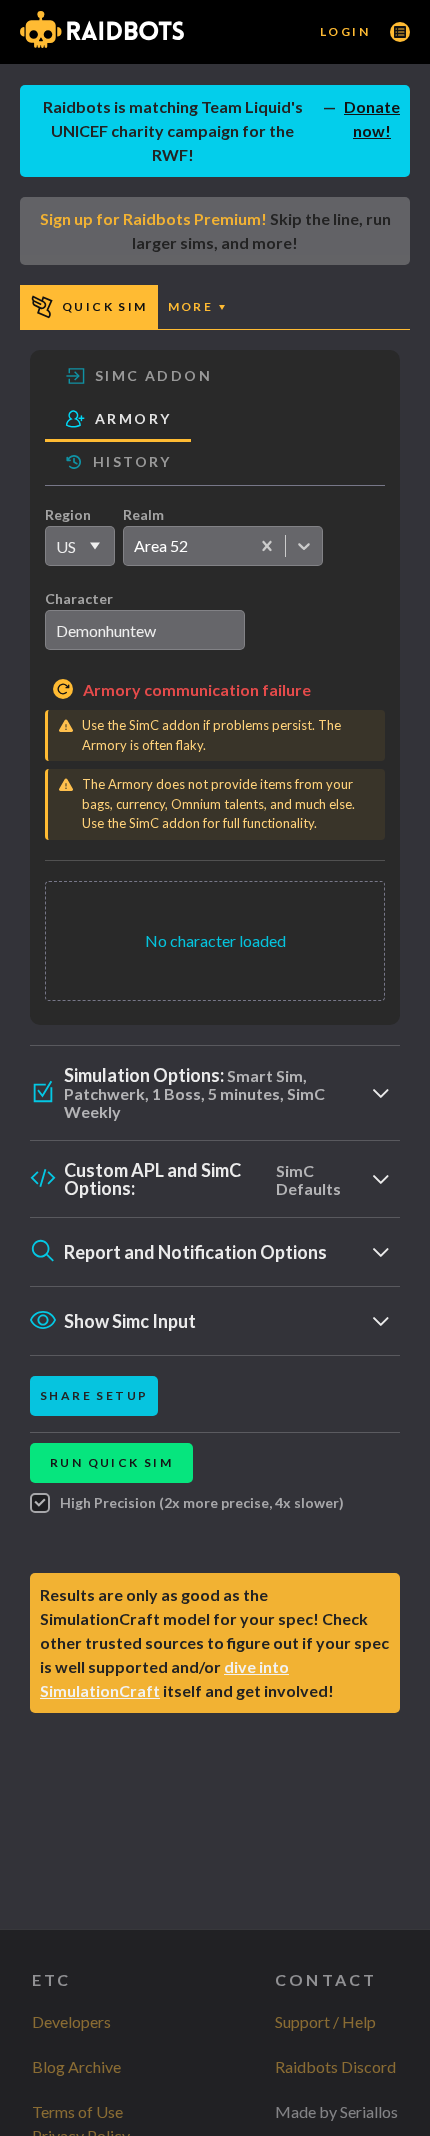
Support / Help (325, 2021)
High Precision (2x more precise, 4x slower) (202, 1502)
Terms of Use (77, 2111)
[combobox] (133, 546)
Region (68, 514)
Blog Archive (76, 2066)
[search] (145, 630)
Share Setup (94, 1395)
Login (345, 31)
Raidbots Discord (335, 2066)
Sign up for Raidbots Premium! (153, 218)
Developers (71, 2021)
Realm (143, 514)
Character (79, 598)
